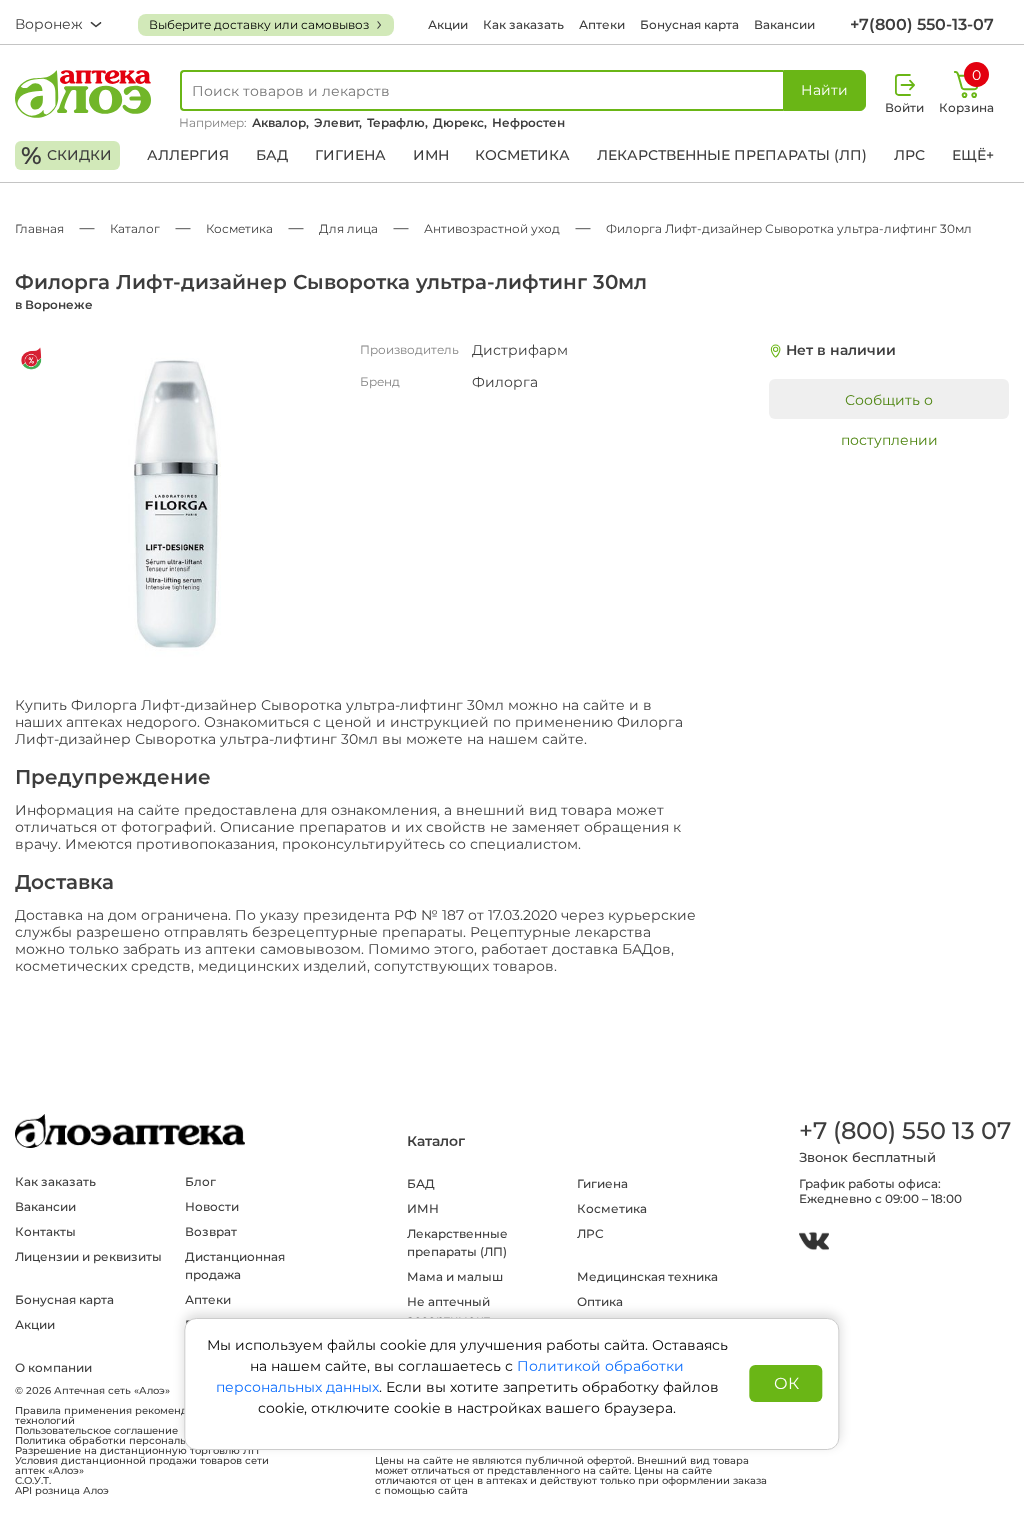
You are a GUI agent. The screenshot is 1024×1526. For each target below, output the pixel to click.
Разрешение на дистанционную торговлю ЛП (137, 1451)
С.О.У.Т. (33, 1481)
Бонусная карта (689, 24)
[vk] (814, 1243)
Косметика (522, 155)
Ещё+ (973, 155)
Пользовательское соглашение (96, 1431)
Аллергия (188, 155)
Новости (212, 1206)
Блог (200, 1181)
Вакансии (784, 24)
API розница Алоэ (62, 1491)
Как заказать (523, 24)
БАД (272, 155)
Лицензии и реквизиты (88, 1256)
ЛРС (909, 155)
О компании (53, 1367)
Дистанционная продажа (235, 1265)
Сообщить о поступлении (889, 405)
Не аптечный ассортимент (448, 1310)
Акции (448, 24)
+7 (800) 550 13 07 (904, 1130)
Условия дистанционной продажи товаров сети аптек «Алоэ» (142, 1466)
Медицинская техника (647, 1276)
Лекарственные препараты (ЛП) (732, 155)
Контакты (45, 1231)
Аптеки (602, 24)
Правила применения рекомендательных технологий (126, 1416)
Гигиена (350, 155)
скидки (66, 155)
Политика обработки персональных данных (132, 1441)
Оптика (600, 1301)
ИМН (431, 155)
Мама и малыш (455, 1276)
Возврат (211, 1231)
